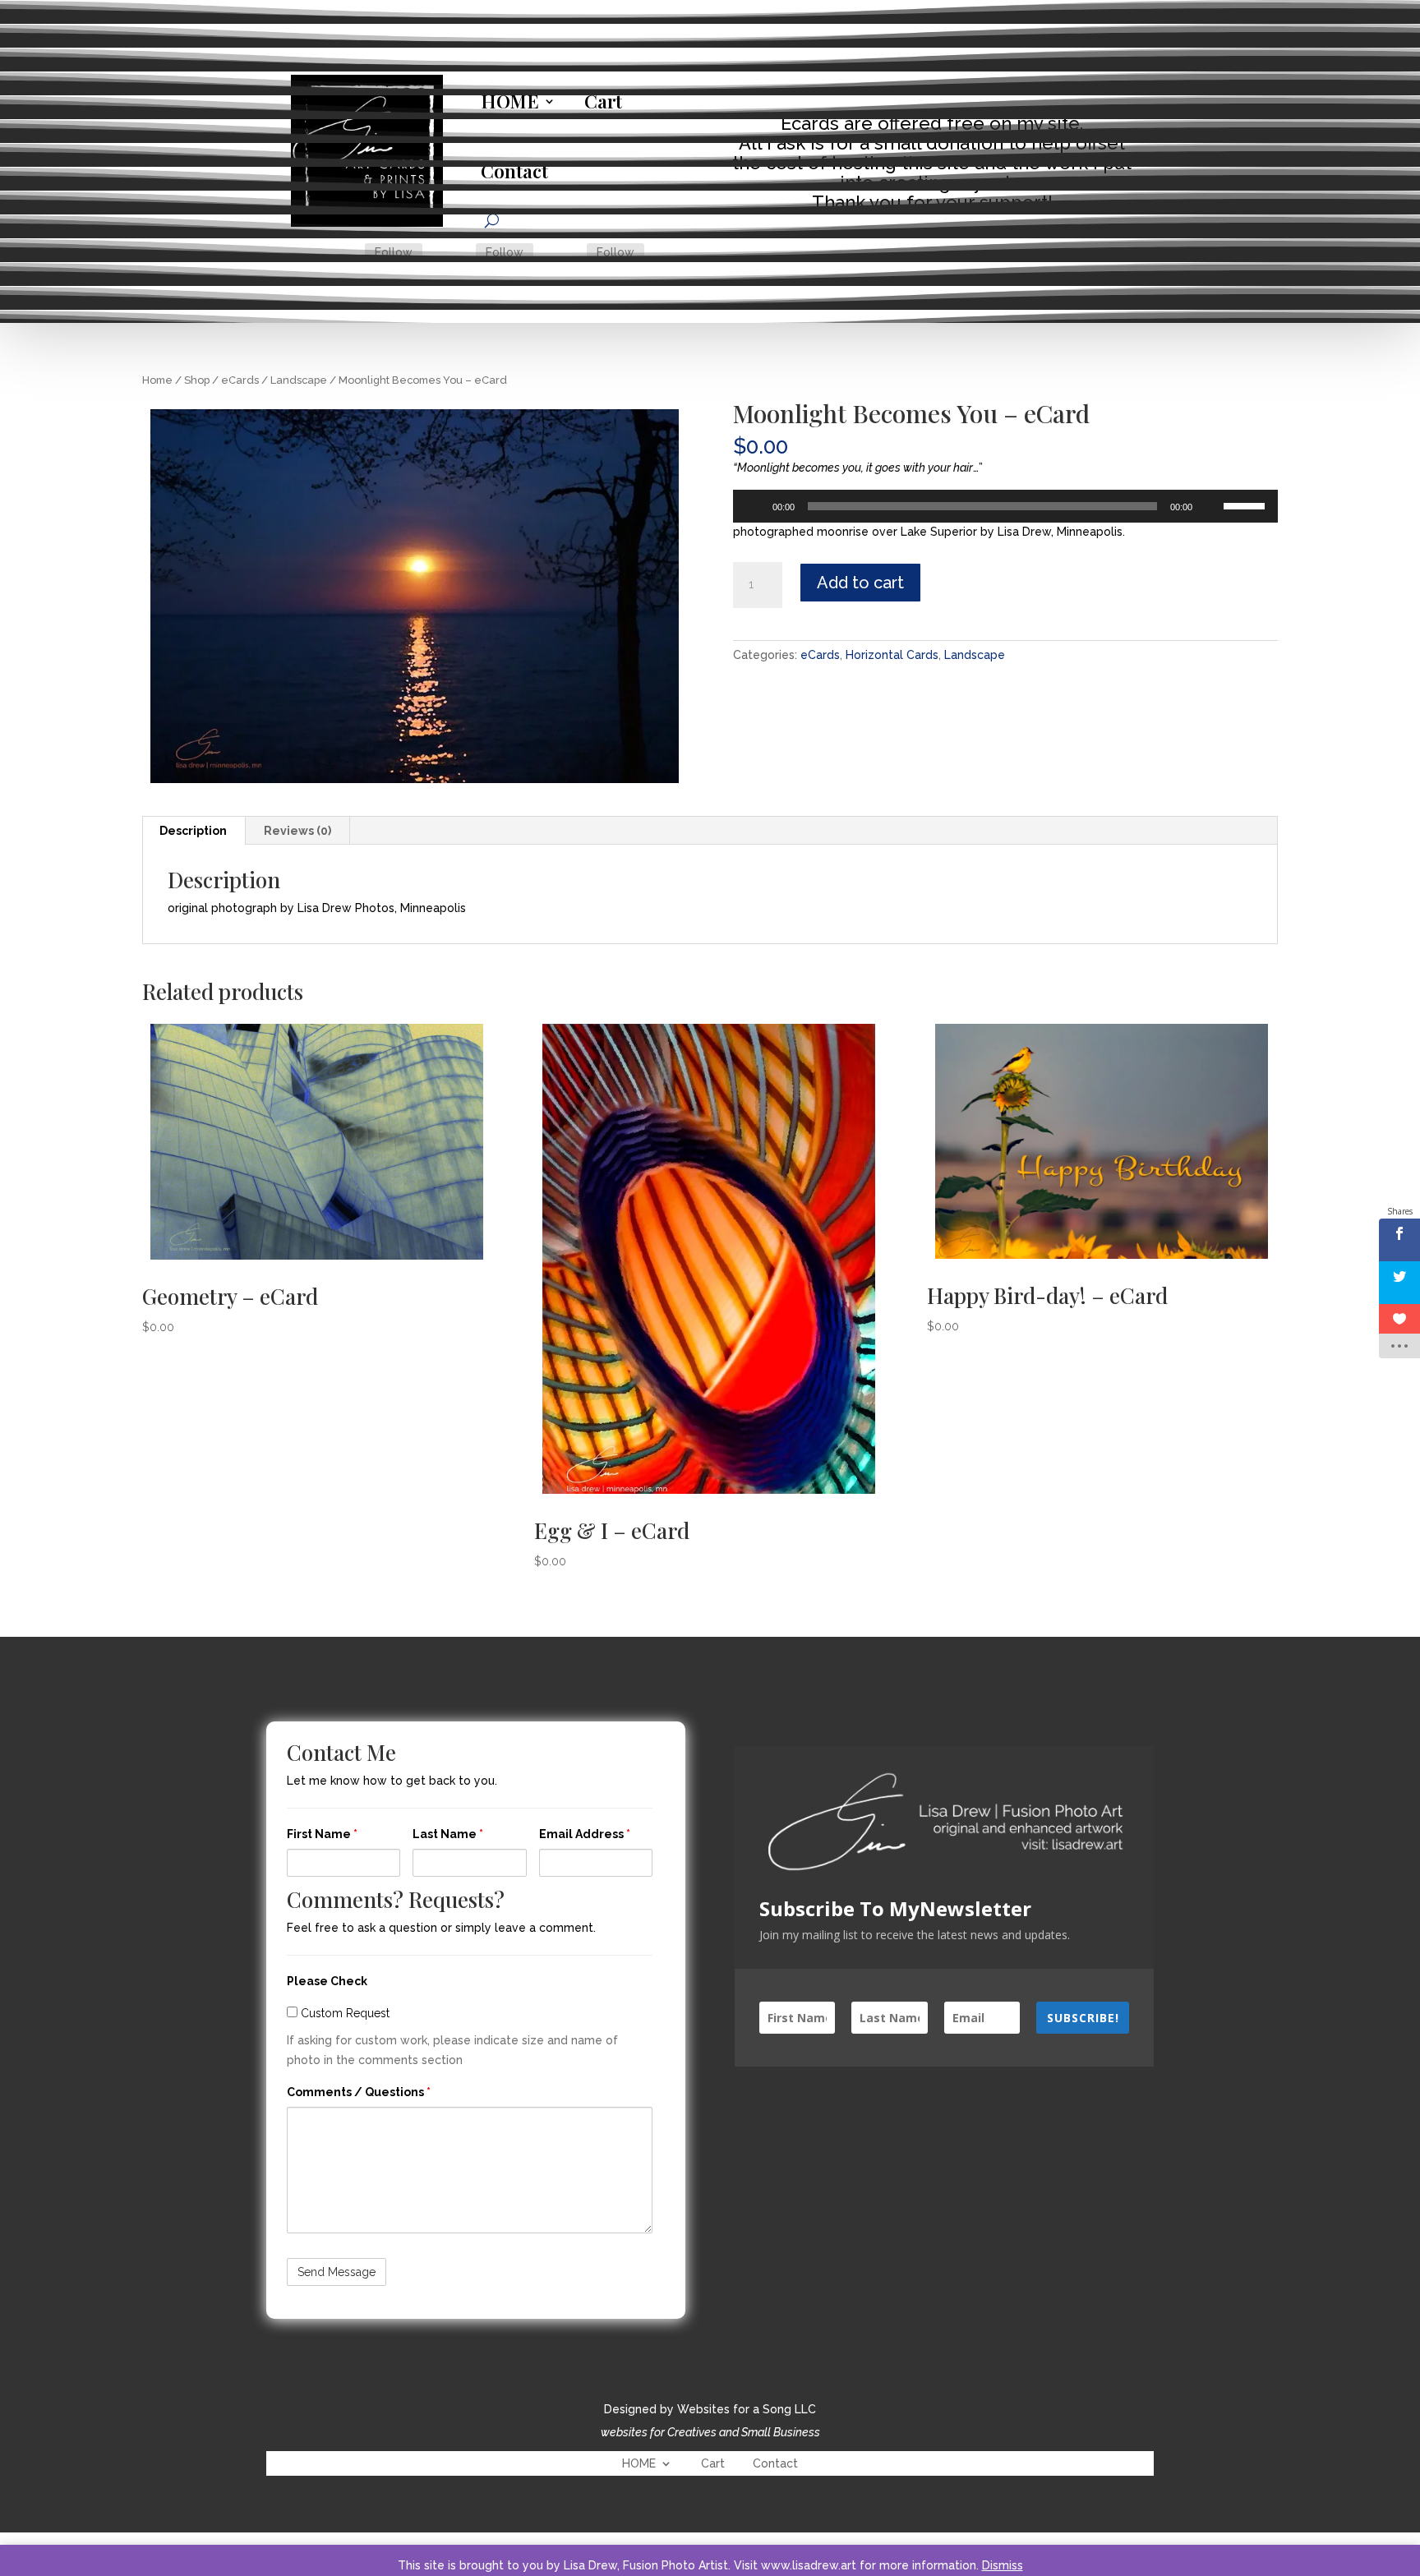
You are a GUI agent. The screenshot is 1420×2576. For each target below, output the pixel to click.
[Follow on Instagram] (567, 253)
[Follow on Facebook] (345, 253)
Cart (603, 101)
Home (157, 380)
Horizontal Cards (892, 655)
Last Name (448, 1834)
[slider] (1247, 505)
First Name (322, 1834)
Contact (514, 171)
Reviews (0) (297, 831)
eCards (240, 380)
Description (193, 831)
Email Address (585, 1834)
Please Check (327, 1981)
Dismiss (1003, 2565)
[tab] (194, 831)
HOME (510, 101)
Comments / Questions (359, 2092)
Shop (197, 380)
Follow (394, 252)
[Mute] (1210, 506)
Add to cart (860, 583)
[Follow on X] (456, 253)
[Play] (754, 506)
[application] (1006, 506)
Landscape (299, 380)
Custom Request (343, 2013)
